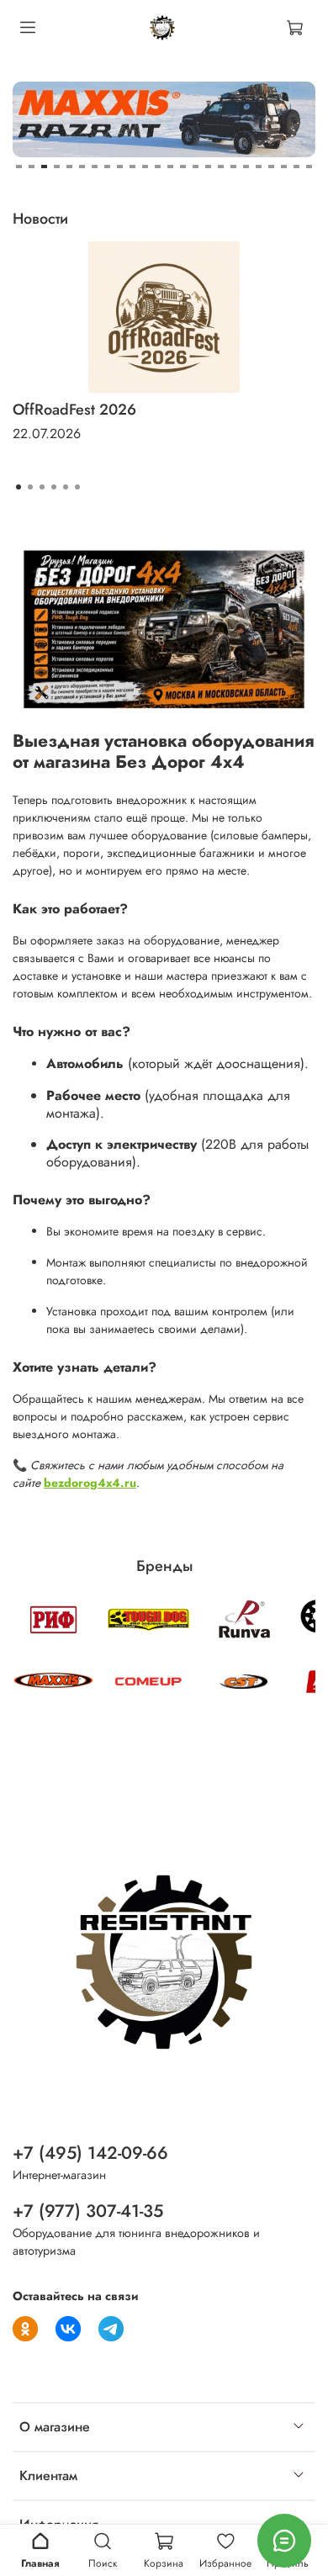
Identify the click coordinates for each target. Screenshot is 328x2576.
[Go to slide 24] (309, 167)
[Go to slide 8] (107, 167)
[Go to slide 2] (32, 167)
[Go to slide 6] (82, 167)
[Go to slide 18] (233, 167)
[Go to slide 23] (296, 167)
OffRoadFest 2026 (74, 410)
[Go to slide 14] (183, 167)
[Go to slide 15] (196, 167)
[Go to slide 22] (284, 167)
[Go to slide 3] (44, 167)
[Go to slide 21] (271, 167)
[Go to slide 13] (170, 167)
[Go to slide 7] (95, 167)
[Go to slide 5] (69, 167)
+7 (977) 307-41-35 (88, 2211)
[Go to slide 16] (208, 167)
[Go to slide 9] (120, 167)
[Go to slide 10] (132, 167)
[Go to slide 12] (158, 167)
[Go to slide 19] (246, 167)
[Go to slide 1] (19, 167)
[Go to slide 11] (145, 167)
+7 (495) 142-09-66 (90, 2153)
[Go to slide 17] (221, 167)
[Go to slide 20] (259, 167)
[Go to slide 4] (57, 167)
